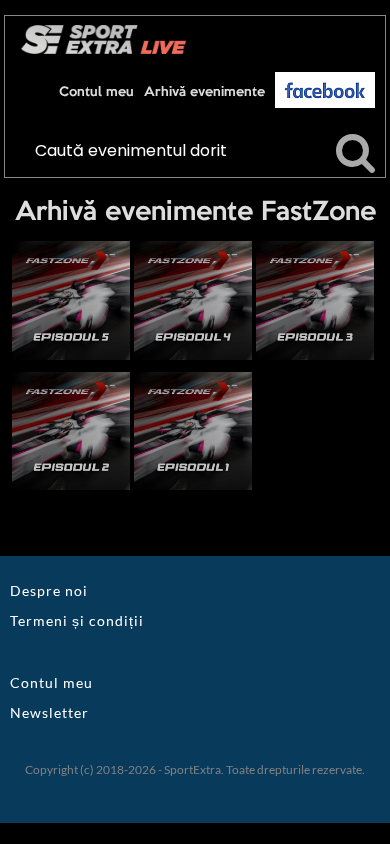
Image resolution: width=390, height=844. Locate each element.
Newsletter (49, 712)
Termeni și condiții (77, 620)
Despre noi (49, 590)
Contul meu (96, 92)
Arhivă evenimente (204, 92)
